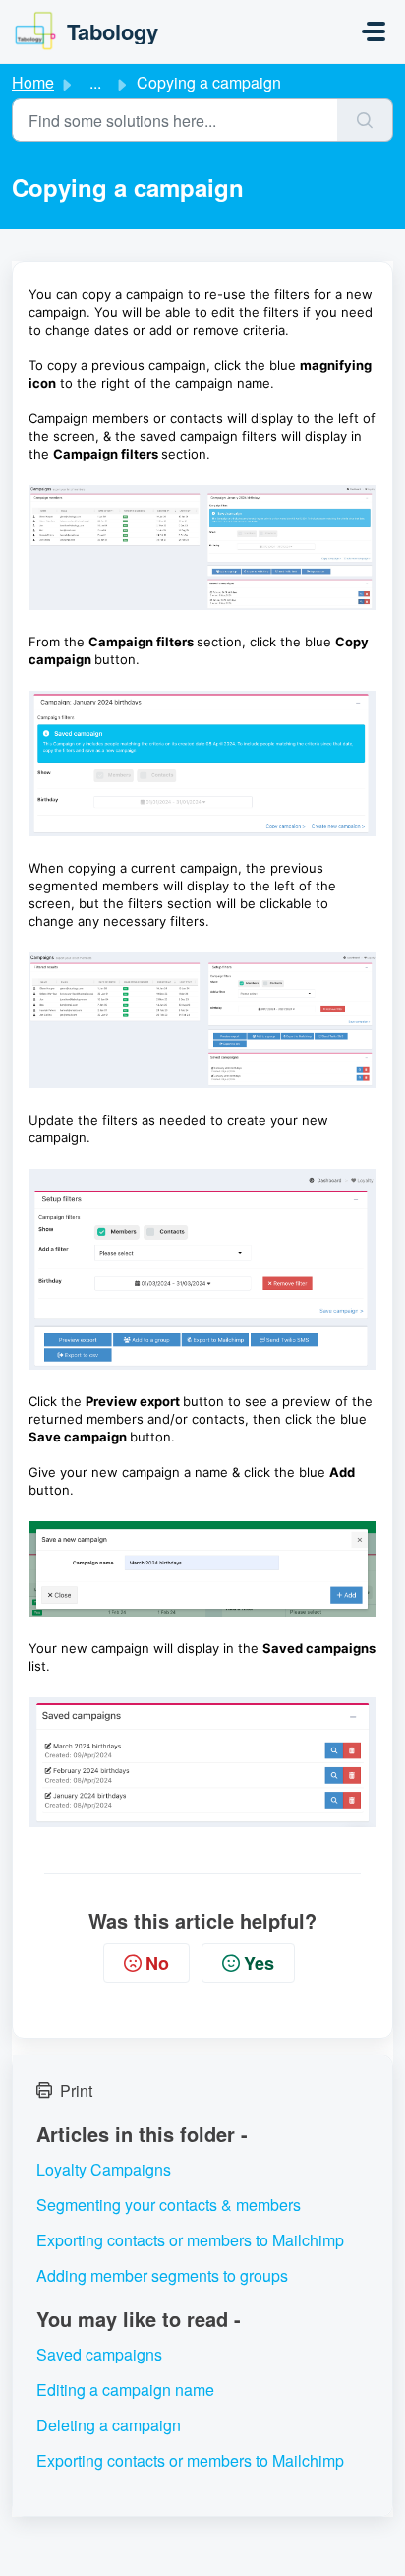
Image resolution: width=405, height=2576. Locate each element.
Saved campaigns (99, 2354)
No (157, 1963)
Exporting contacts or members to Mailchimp (190, 2240)
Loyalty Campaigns (104, 2169)
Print (76, 2090)
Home (33, 82)
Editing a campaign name (125, 2390)
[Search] (365, 120)
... (95, 82)
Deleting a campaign (109, 2425)
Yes (259, 1963)
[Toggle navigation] (374, 31)
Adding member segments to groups (162, 2275)
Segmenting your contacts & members (169, 2205)
